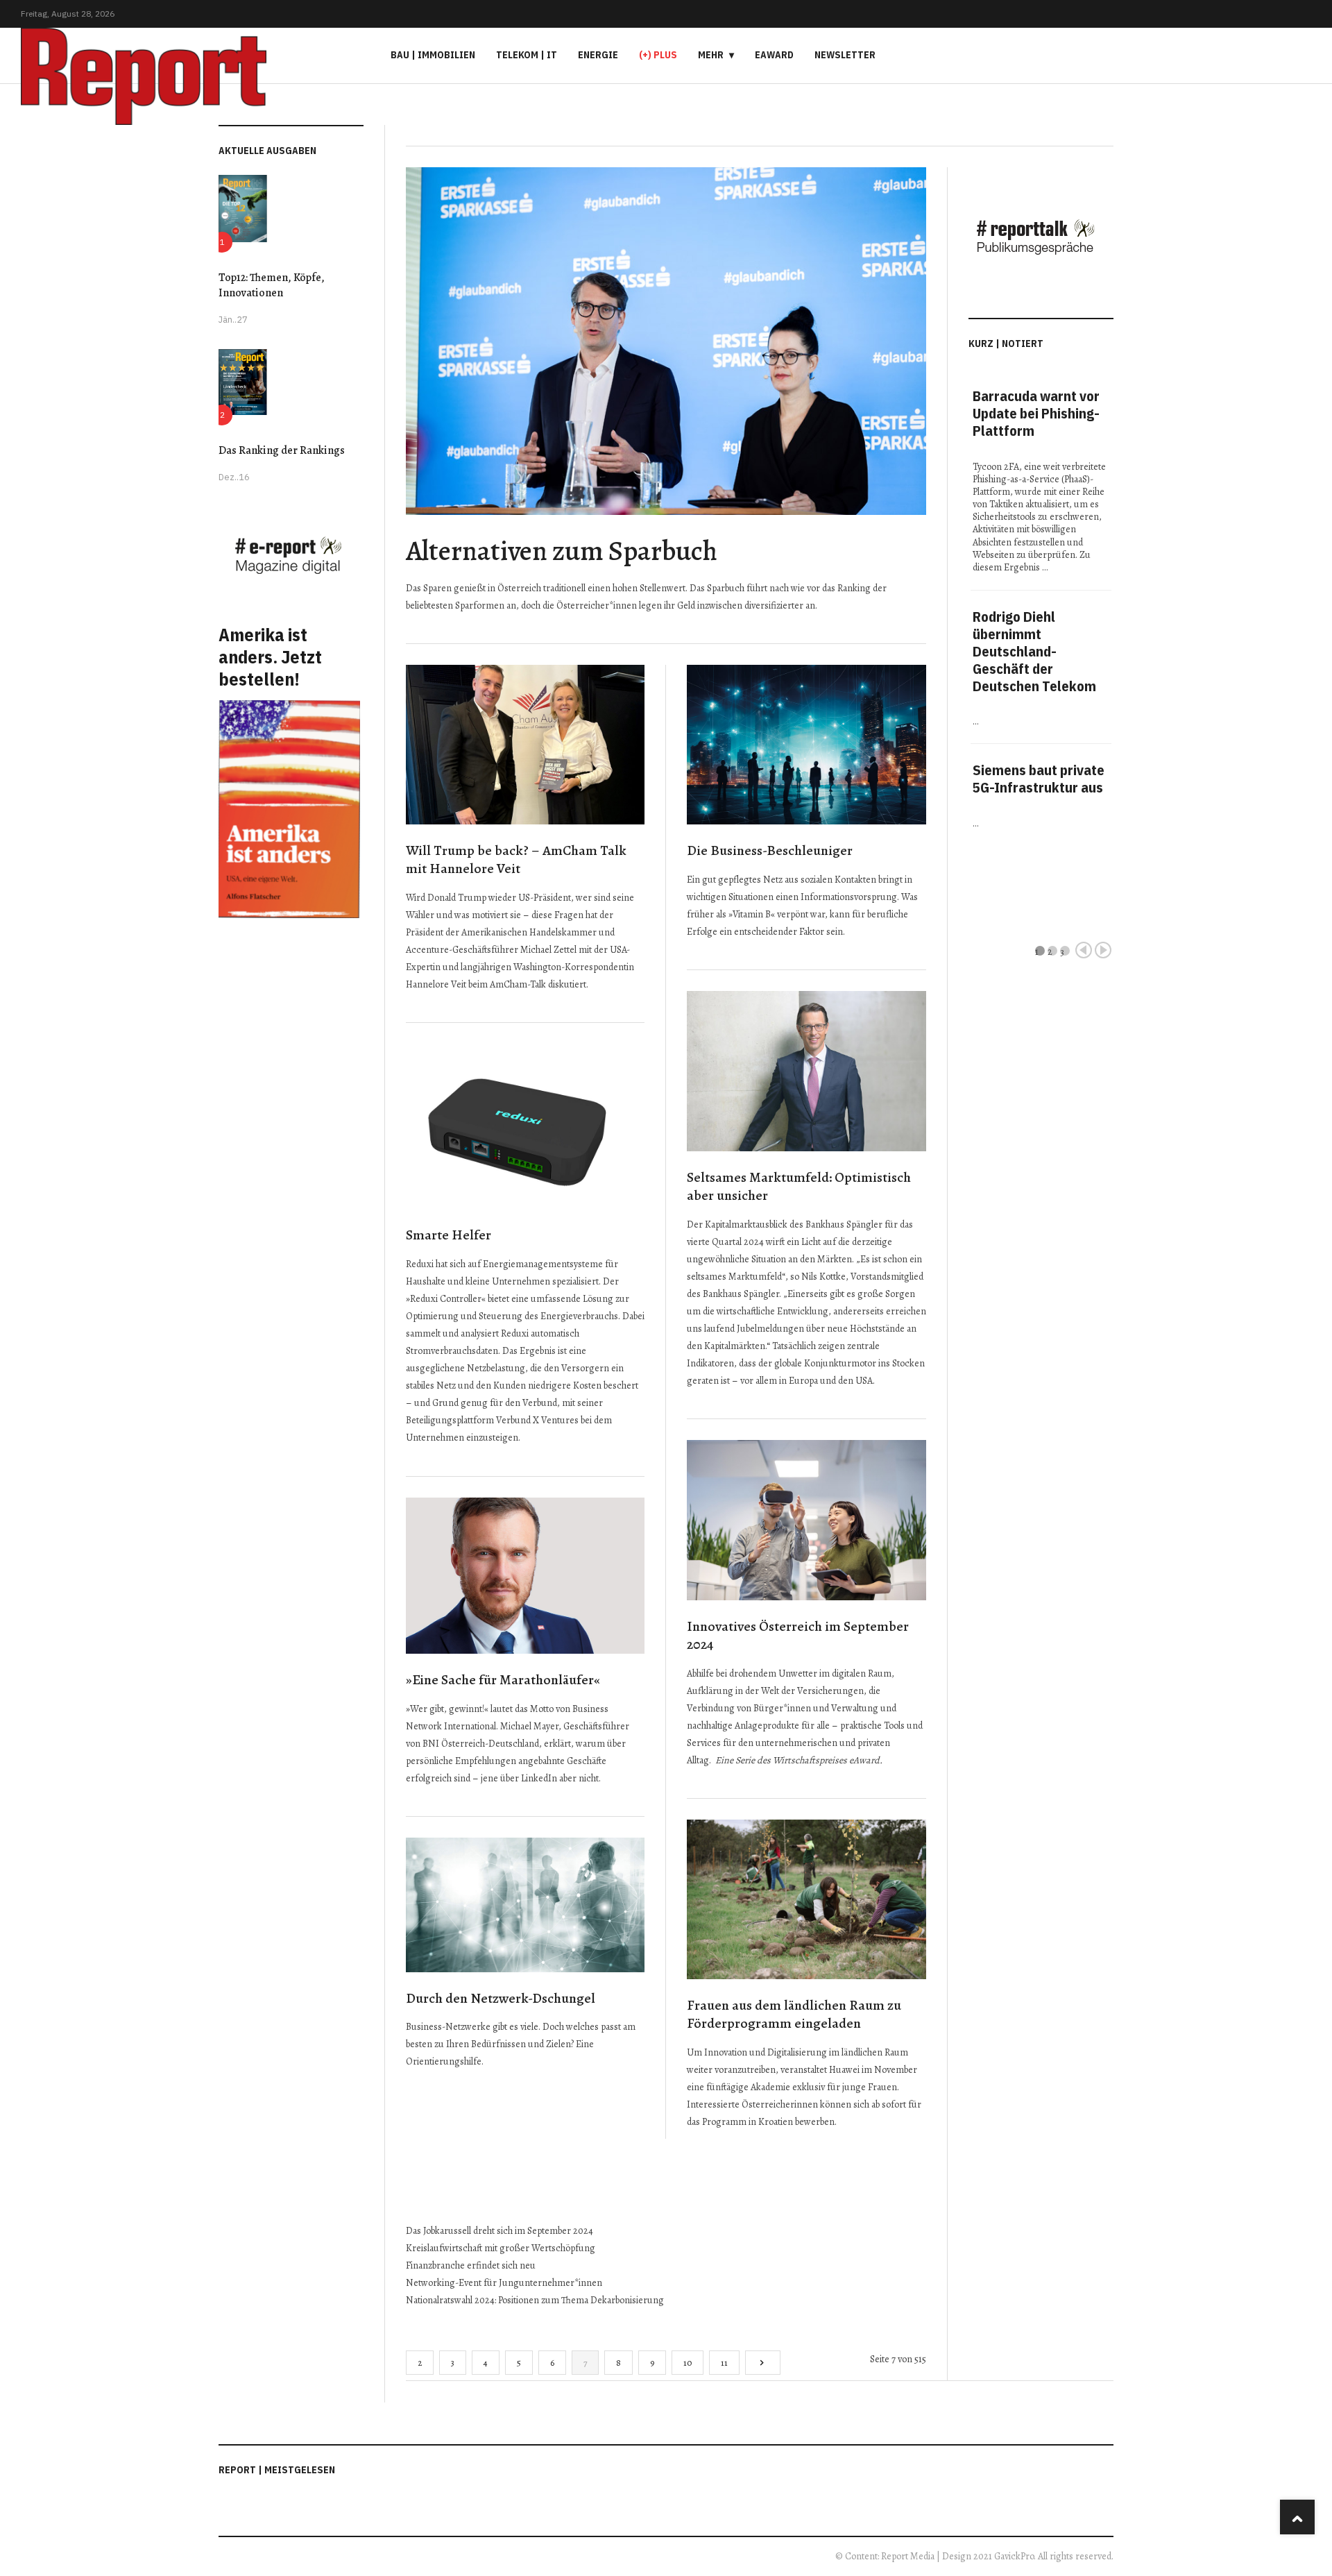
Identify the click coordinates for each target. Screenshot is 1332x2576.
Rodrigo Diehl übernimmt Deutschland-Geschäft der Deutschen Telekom (1034, 651)
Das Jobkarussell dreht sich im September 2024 (499, 2231)
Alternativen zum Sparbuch (562, 551)
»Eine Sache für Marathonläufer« (503, 1680)
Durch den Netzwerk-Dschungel (501, 1998)
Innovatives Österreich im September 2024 (798, 1636)
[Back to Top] (1297, 2517)
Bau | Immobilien (433, 55)
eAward (774, 55)
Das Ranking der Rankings (282, 450)
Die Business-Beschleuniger (770, 850)
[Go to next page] (763, 2363)
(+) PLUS (658, 55)
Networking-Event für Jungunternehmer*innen (504, 2283)
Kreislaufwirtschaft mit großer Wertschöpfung (501, 2248)
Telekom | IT (527, 55)
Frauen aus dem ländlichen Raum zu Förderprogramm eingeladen (794, 2015)
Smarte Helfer (449, 1235)
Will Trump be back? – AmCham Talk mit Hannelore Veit (516, 860)
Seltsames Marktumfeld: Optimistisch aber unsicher (799, 1187)
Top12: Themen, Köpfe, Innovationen (272, 285)
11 (724, 2363)
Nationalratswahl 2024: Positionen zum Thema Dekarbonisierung (535, 2300)
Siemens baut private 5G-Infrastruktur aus (1039, 779)
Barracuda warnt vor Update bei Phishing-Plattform (1036, 413)
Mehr (711, 55)
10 (688, 2363)
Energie (598, 55)
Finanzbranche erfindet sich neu (471, 2265)
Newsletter (845, 55)
